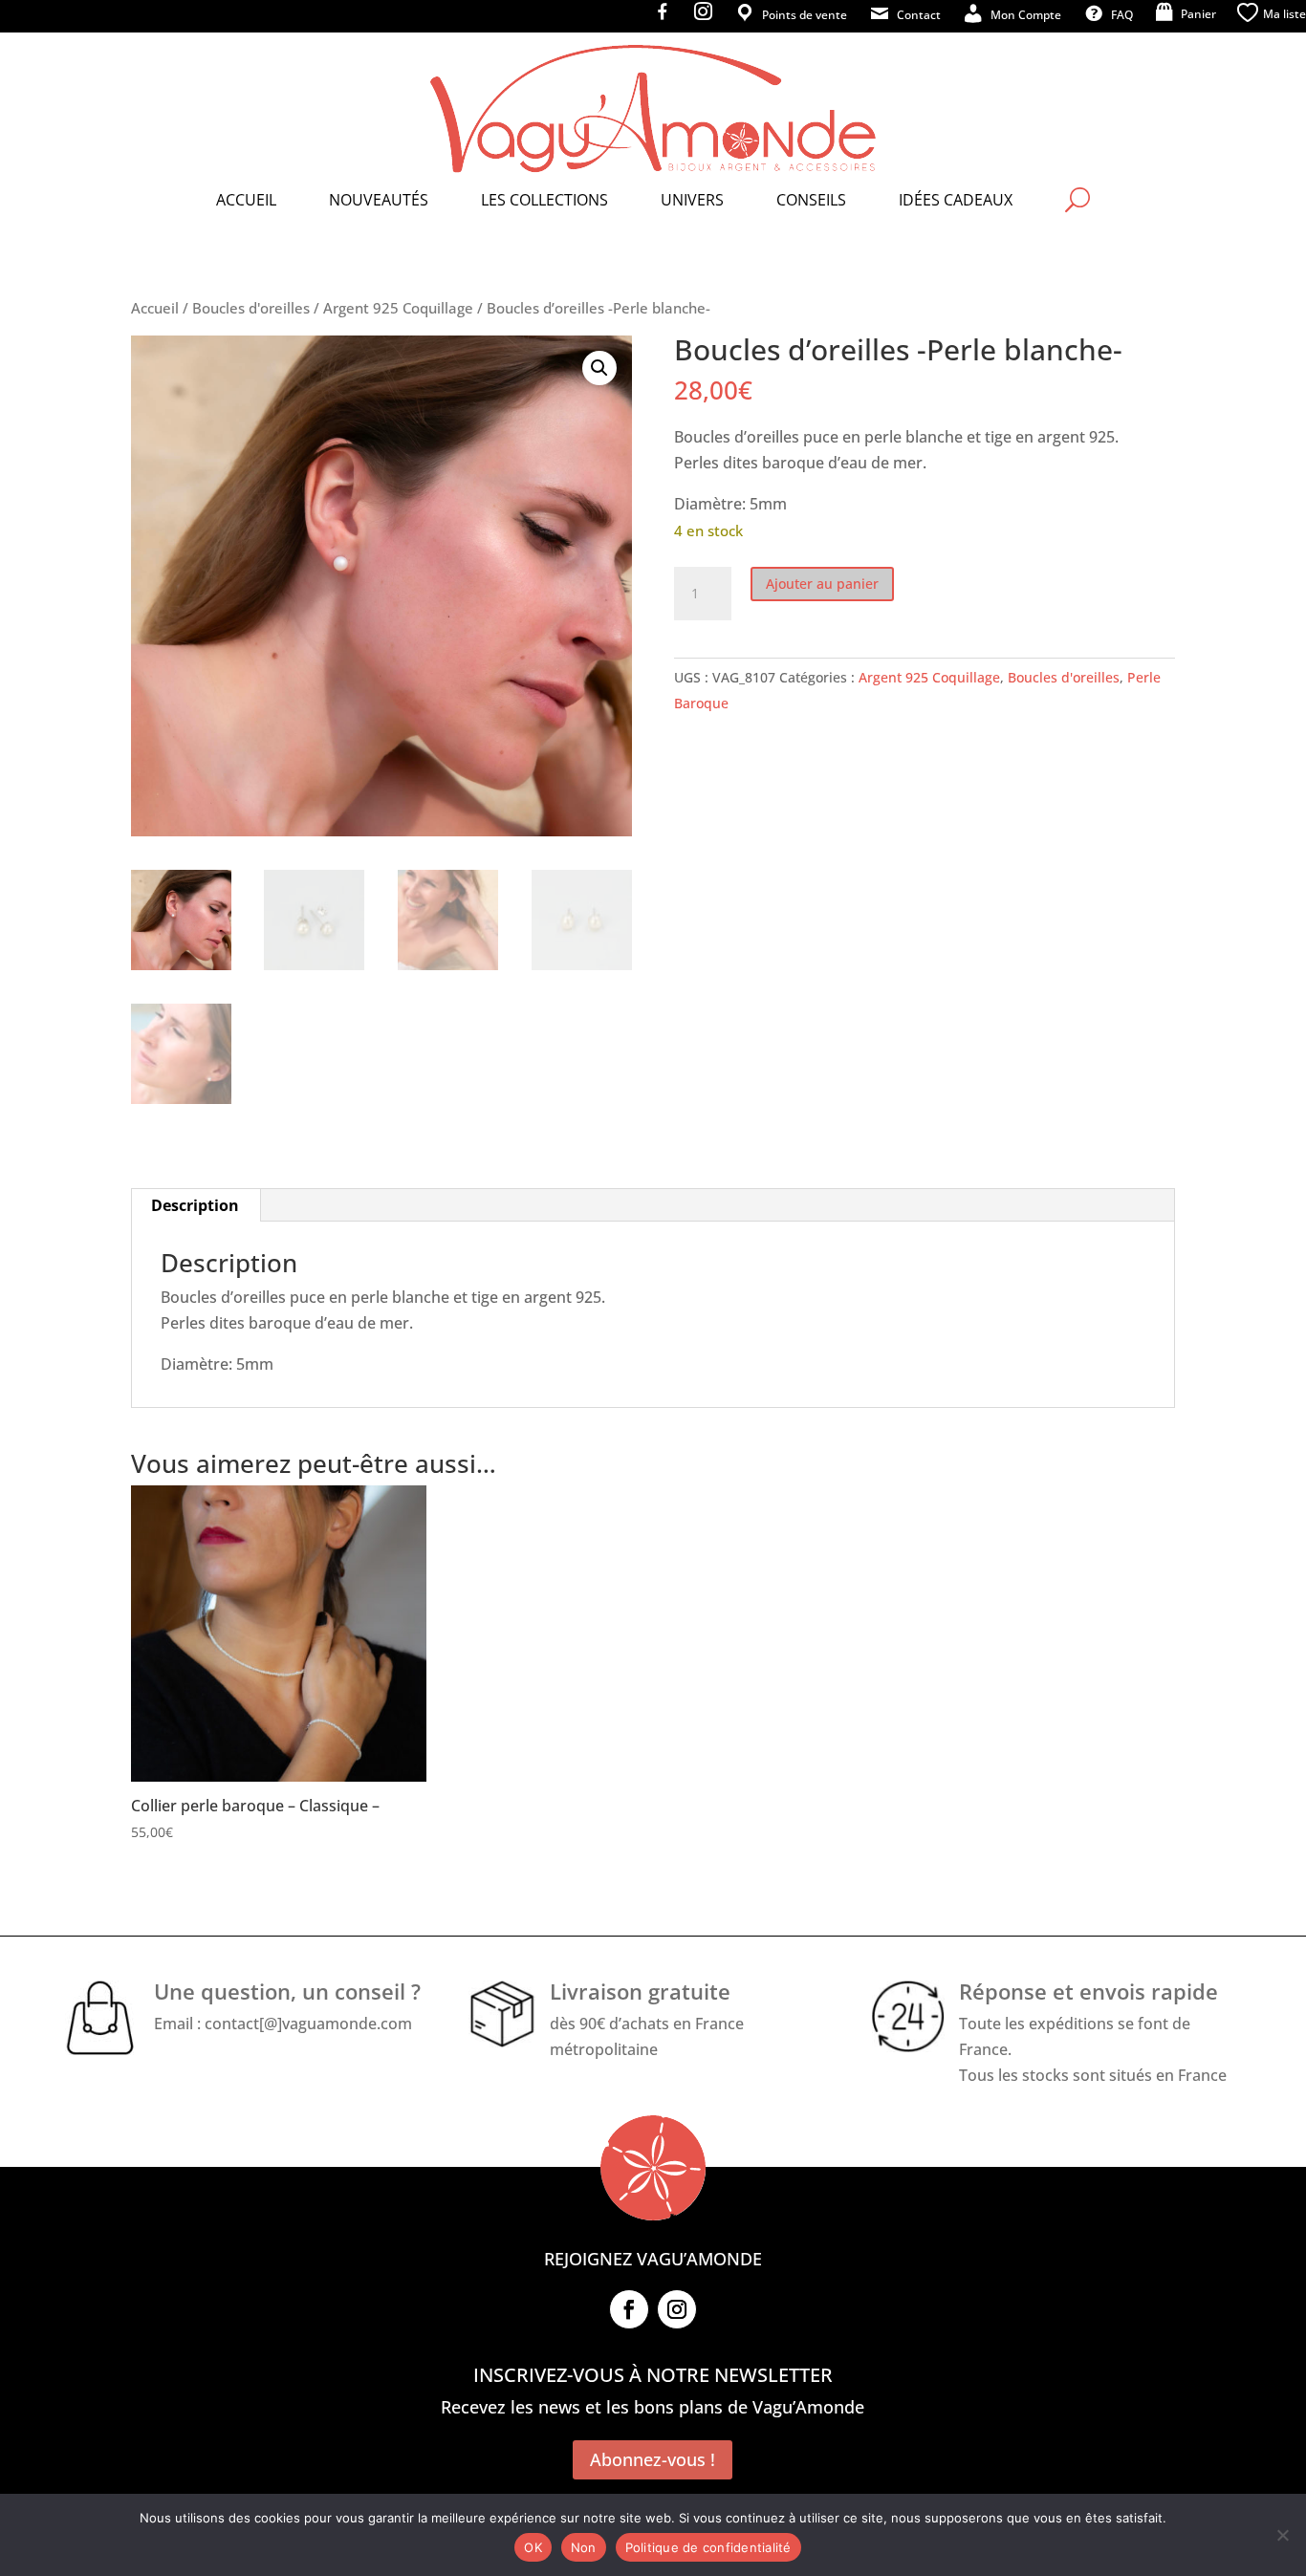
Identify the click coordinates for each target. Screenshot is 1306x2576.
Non (584, 2547)
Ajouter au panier (822, 584)
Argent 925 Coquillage (398, 308)
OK (533, 2547)
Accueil (155, 308)
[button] (599, 368)
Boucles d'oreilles (251, 308)
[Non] (1282, 2535)
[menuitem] (246, 200)
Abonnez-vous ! (653, 2459)
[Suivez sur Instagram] (677, 2309)
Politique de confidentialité (708, 2547)
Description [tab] (195, 1205)
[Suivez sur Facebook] (629, 2309)
